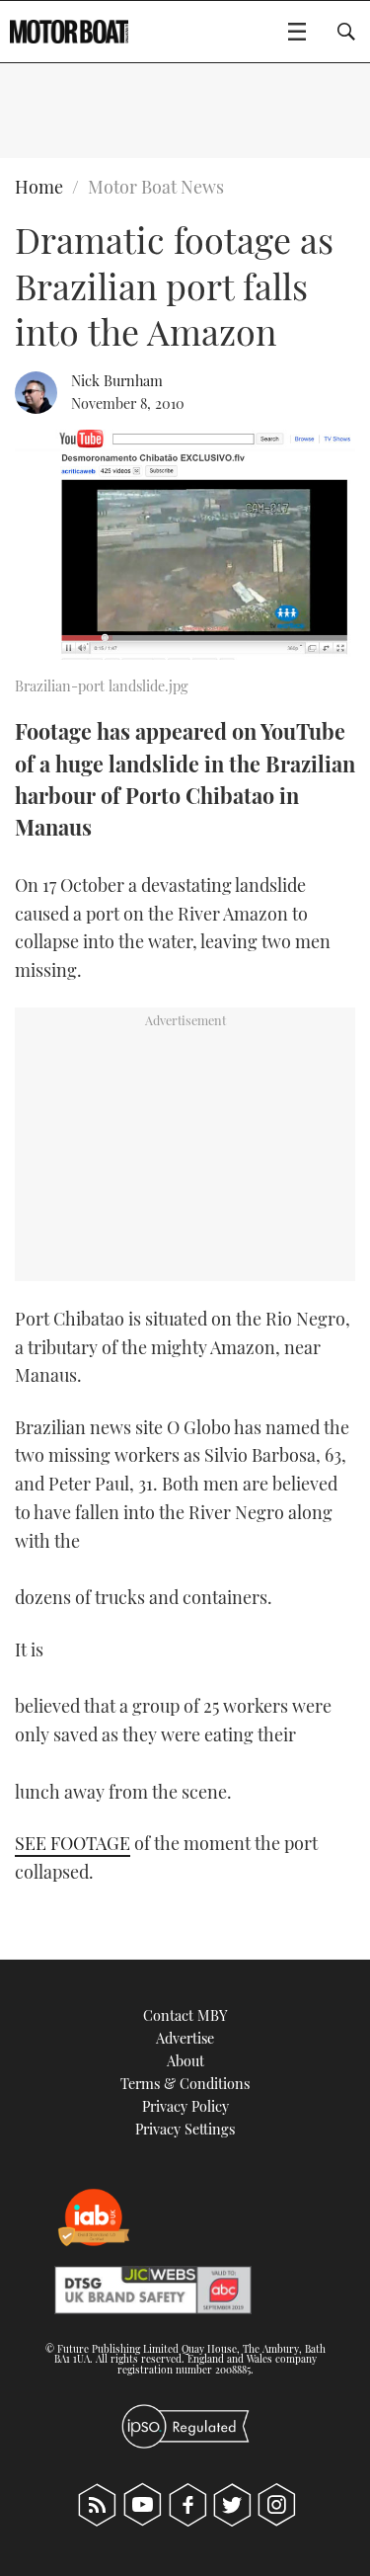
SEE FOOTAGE (73, 1843)
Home (39, 187)
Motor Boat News (156, 187)
